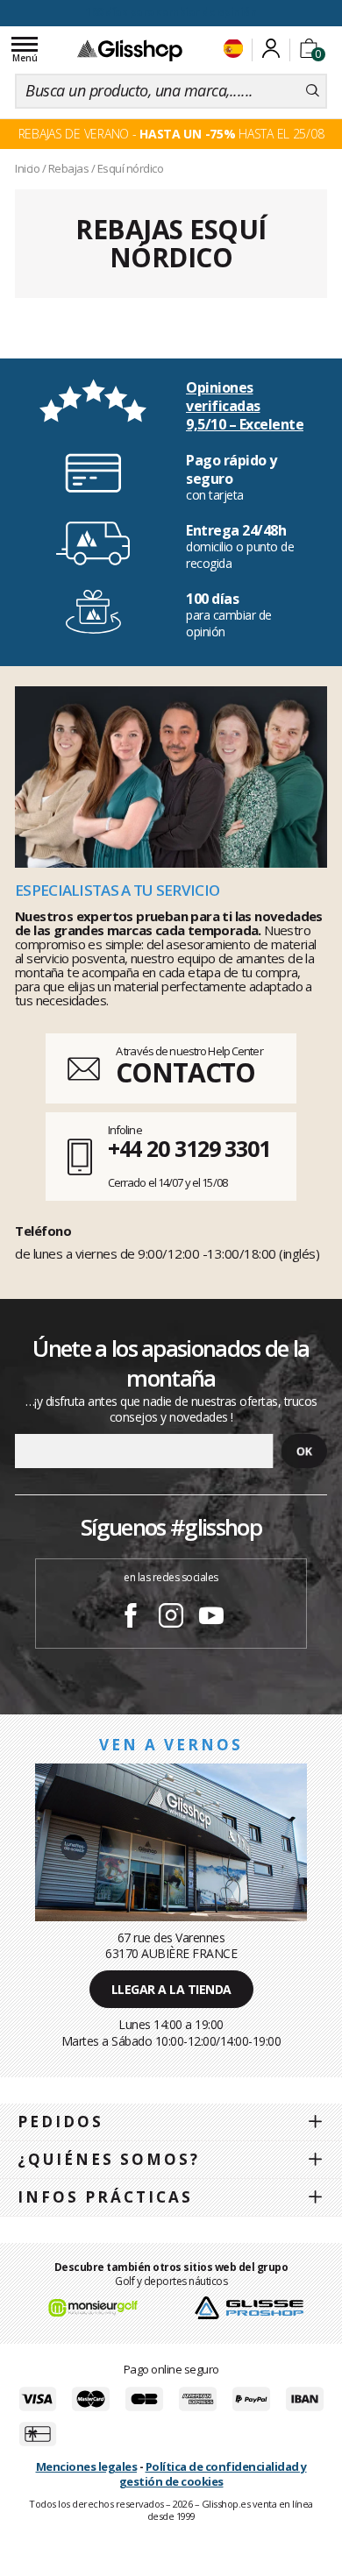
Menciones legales (87, 2466)
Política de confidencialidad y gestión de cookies (213, 2474)
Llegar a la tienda (171, 1989)
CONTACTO (185, 1072)
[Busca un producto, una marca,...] (313, 91)
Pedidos (61, 2122)
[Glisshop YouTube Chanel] (211, 1618)
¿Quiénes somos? (109, 2159)
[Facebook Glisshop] (131, 1618)
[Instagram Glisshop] (171, 1618)
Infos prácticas (105, 2197)
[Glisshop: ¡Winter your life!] (130, 50)
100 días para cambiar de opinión (171, 12)
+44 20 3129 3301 (189, 1148)
